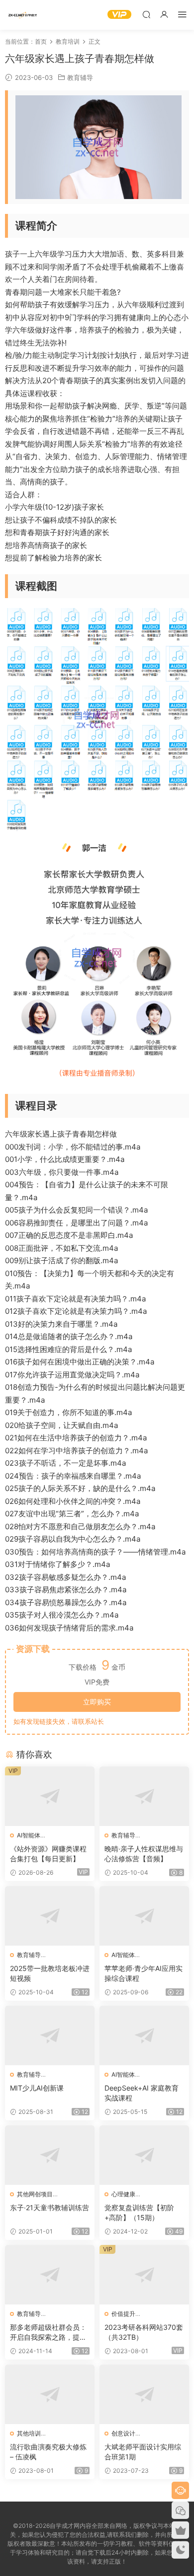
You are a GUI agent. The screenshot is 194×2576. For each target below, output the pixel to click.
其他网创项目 (35, 2194)
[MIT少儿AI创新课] (50, 2035)
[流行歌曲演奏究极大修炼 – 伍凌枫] (50, 2394)
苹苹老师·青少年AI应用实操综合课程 (144, 1973)
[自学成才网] (22, 15)
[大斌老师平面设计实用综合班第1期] (144, 2394)
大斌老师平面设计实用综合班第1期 (143, 2452)
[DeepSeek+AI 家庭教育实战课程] (144, 2035)
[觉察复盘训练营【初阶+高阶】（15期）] (144, 2155)
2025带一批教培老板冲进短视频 (50, 1973)
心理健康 (123, 2194)
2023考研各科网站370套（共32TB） (144, 2332)
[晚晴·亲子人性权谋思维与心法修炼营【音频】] (144, 1796)
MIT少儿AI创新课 (37, 2088)
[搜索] (146, 14)
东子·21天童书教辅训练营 (49, 2207)
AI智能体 (29, 1835)
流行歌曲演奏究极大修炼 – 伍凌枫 (48, 2452)
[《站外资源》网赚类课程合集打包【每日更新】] (50, 1796)
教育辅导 (80, 77)
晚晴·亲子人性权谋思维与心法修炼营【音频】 (144, 1854)
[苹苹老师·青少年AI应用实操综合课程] (144, 1916)
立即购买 (97, 1702)
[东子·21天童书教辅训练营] (50, 2155)
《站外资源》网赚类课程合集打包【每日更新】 (48, 1854)
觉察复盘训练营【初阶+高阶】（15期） (139, 2212)
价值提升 (123, 2314)
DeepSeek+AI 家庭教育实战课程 (142, 2093)
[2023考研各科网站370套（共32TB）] (144, 2275)
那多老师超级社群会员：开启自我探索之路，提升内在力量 (48, 2333)
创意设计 (123, 2433)
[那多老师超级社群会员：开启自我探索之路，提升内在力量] (50, 2275)
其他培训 (29, 2433)
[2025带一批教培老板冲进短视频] (50, 1916)
